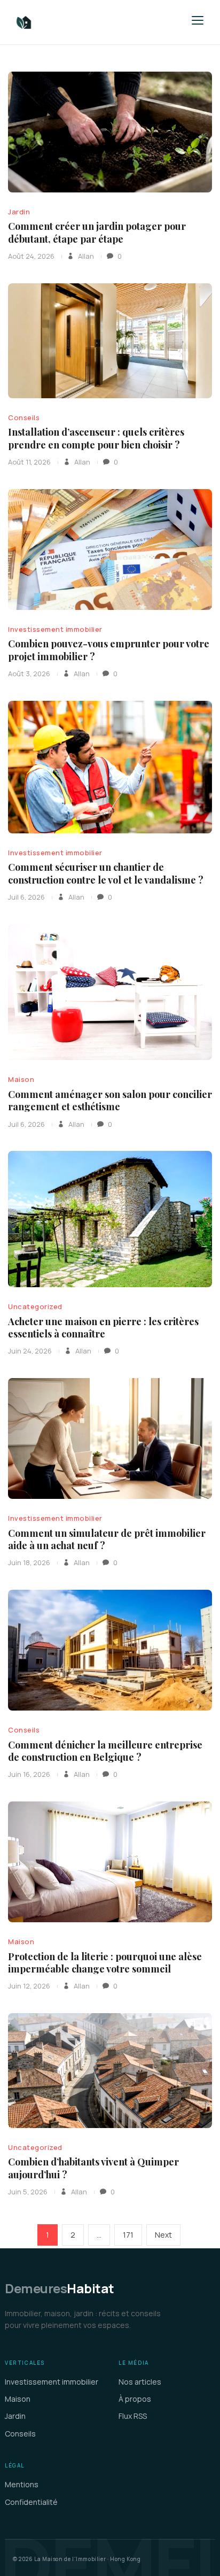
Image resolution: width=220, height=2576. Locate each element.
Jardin (19, 212)
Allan (85, 256)
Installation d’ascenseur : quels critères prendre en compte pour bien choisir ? (96, 438)
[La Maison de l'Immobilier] (88, 22)
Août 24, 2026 (31, 256)
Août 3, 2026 (29, 674)
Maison (21, 1079)
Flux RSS (133, 2416)
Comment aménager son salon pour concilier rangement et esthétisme (110, 1100)
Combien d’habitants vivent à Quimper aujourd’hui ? (93, 2168)
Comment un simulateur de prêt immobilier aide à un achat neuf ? (107, 1539)
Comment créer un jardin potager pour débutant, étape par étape (97, 232)
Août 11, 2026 (29, 462)
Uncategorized (35, 1306)
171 (131, 2234)
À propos (135, 2399)
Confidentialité (31, 2502)
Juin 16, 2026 (29, 1774)
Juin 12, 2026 (29, 1986)
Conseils (24, 417)
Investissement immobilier (55, 629)
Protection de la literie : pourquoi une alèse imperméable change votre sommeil (105, 1963)
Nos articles (140, 2382)
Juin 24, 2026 (30, 1351)
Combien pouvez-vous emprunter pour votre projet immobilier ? (109, 650)
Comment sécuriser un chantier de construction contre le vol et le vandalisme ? (106, 873)
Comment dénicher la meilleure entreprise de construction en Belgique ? (105, 1751)
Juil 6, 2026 (26, 897)
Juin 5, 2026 (28, 2192)
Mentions (22, 2484)
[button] (198, 20)
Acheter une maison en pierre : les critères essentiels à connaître (103, 1328)
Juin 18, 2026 (29, 1562)
